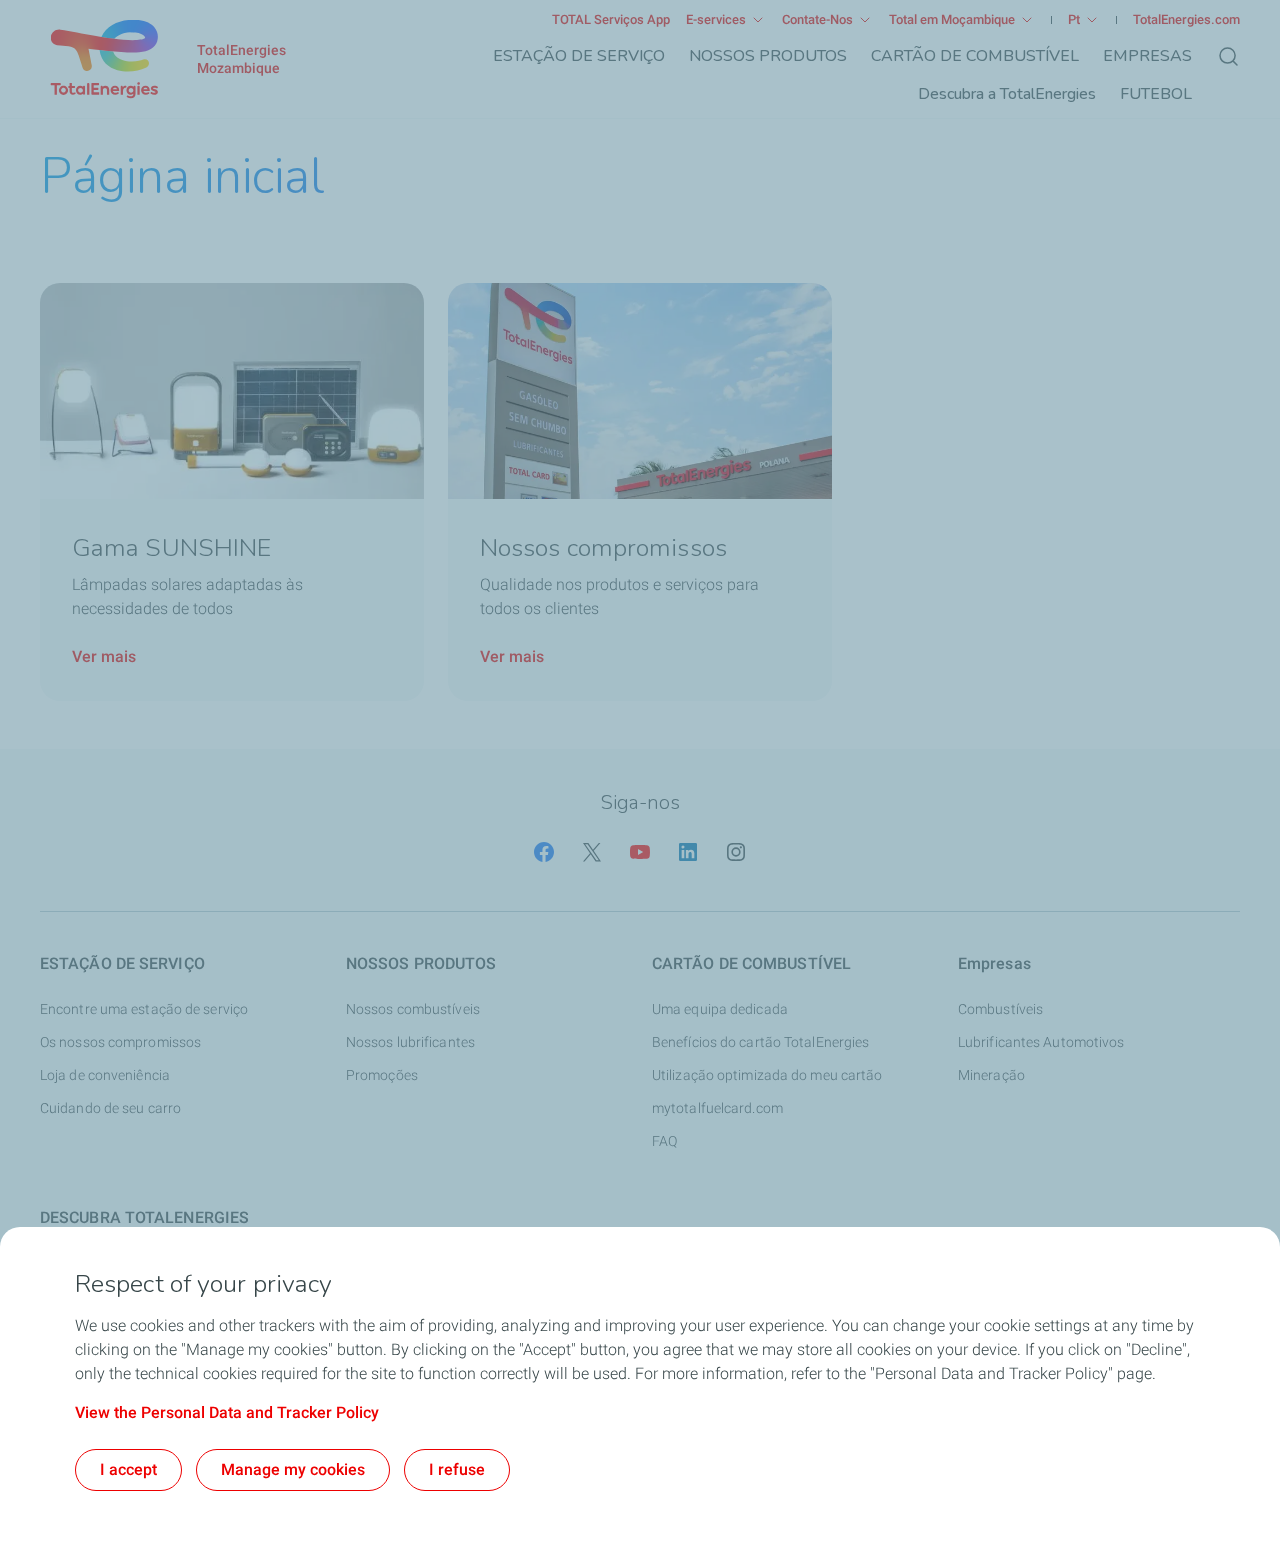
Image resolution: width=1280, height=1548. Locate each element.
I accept (128, 1469)
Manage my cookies (293, 1469)
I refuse (457, 1469)
